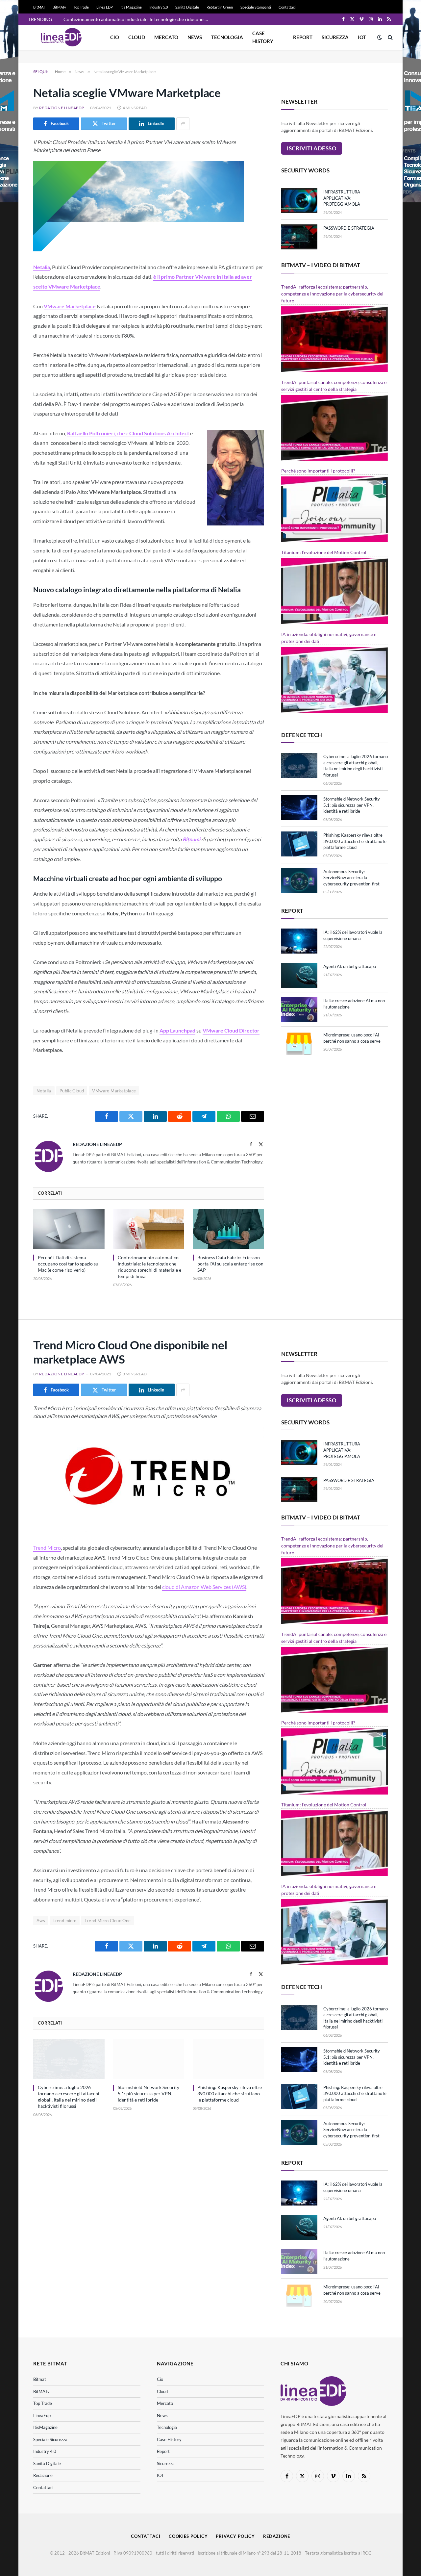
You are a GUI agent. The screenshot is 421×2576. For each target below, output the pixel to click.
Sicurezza (335, 37)
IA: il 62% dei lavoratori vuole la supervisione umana (353, 935)
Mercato (166, 37)
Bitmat (40, 2379)
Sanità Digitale (187, 7)
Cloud (137, 37)
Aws (41, 1921)
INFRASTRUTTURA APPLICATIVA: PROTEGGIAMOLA (342, 198)
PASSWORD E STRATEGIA (349, 228)
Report (303, 37)
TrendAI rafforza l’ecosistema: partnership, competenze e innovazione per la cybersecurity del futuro (332, 294)
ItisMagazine (45, 2427)
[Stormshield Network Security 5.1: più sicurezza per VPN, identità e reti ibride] (299, 808)
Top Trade (81, 7)
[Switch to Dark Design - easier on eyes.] (380, 37)
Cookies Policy (188, 2536)
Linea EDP (105, 7)
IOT (362, 37)
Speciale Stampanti (256, 7)
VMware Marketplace (114, 1091)
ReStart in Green (220, 7)
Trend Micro (47, 1548)
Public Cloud (72, 1091)
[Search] (390, 37)
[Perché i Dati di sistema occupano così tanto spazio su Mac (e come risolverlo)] (69, 1229)
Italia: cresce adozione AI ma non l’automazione (354, 1004)
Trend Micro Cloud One (108, 1921)
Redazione (43, 2475)
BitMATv (59, 7)
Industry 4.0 (45, 2451)
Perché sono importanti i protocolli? (318, 471)
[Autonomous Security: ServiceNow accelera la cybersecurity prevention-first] (299, 880)
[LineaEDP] (61, 37)
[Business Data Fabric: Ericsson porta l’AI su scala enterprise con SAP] (228, 1229)
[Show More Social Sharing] (183, 124)
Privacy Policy (235, 2536)
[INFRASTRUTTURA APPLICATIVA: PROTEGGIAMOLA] (299, 201)
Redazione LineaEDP (62, 108)
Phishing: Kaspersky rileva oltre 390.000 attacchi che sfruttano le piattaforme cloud (355, 841)
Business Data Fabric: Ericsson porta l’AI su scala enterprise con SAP (230, 1264)
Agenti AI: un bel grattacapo (350, 966)
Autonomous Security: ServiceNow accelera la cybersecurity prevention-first (351, 878)
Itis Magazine (131, 7)
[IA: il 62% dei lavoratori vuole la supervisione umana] (299, 941)
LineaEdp (42, 2415)
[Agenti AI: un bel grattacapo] (299, 975)
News (195, 37)
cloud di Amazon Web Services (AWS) (204, 1587)
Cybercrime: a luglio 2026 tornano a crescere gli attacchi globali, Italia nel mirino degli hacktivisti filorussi (356, 766)
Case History (263, 37)
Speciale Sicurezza (50, 2439)
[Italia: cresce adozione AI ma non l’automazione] (299, 1009)
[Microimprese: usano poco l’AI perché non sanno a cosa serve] (299, 1044)
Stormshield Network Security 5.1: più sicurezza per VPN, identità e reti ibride (352, 805)
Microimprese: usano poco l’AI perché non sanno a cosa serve (352, 1038)
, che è (128, 433)
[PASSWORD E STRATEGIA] (299, 237)
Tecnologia (227, 37)
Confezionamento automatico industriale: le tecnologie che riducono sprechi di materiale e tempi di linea (137, 19)
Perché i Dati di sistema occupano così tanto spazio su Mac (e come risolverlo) (68, 1264)
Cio (115, 37)
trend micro (65, 1921)
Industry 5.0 (159, 7)
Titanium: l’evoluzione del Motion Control (324, 552)
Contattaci (287, 7)
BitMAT (39, 7)
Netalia (44, 1091)
